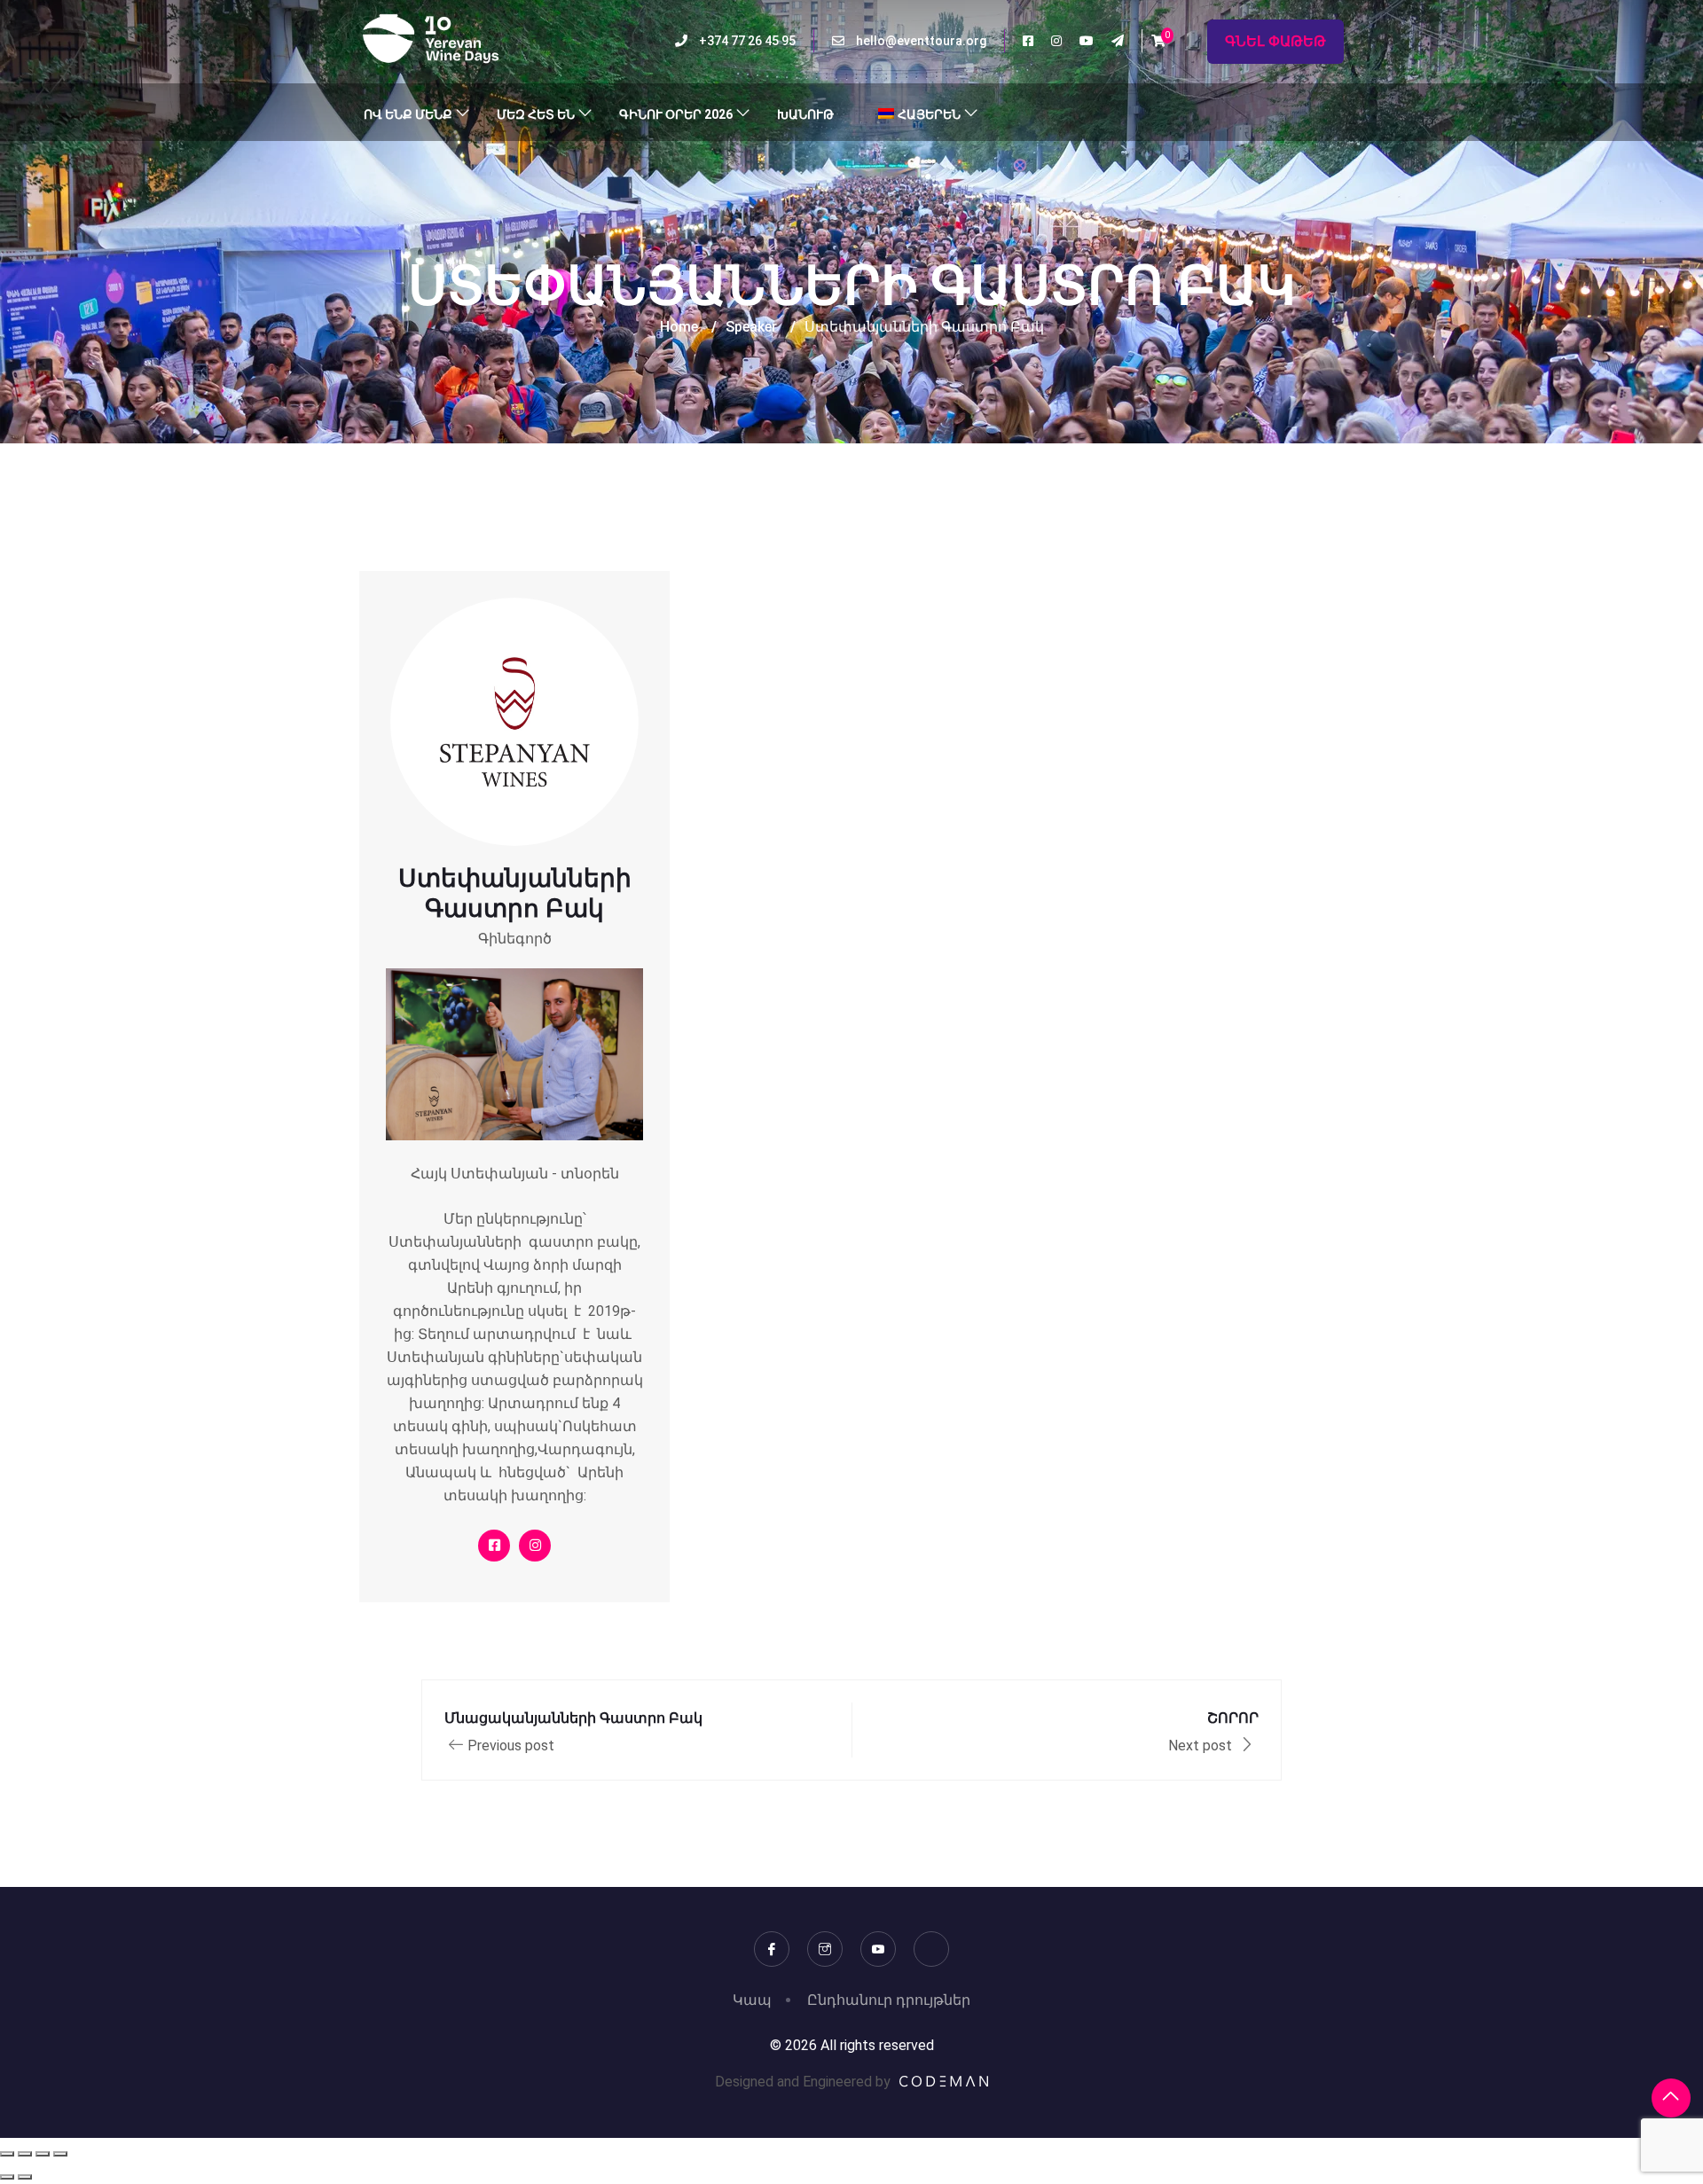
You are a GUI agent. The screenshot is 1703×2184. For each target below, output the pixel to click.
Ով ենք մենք (408, 114)
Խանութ (805, 114)
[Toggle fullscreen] (25, 2154)
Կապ (752, 2000)
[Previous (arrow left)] (7, 2177)
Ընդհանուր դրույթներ (889, 2000)
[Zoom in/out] (7, 2154)
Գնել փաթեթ (1275, 41)
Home (679, 327)
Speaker (751, 327)
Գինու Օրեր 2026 (676, 114)
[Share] (43, 2154)
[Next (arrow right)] (25, 2177)
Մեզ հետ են (536, 114)
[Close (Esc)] (60, 2154)
